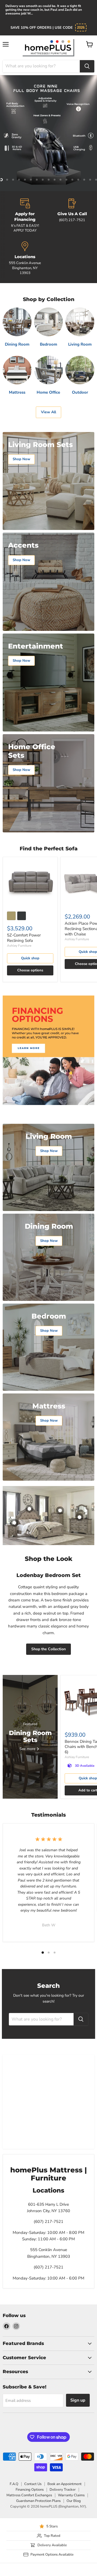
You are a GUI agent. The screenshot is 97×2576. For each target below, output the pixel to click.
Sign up (78, 2400)
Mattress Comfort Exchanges (29, 2495)
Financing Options (30, 2490)
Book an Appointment (65, 2484)
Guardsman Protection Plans (38, 2501)
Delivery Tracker (63, 2490)
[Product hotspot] (29, 1509)
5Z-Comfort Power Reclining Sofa (24, 938)
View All (48, 412)
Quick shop (30, 958)
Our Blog (74, 2501)
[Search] (87, 66)
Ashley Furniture (19, 946)
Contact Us (33, 2484)
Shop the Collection (48, 1649)
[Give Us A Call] (72, 216)
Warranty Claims (71, 2495)
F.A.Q (14, 2484)
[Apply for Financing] (25, 216)
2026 (81, 28)
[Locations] (25, 258)
